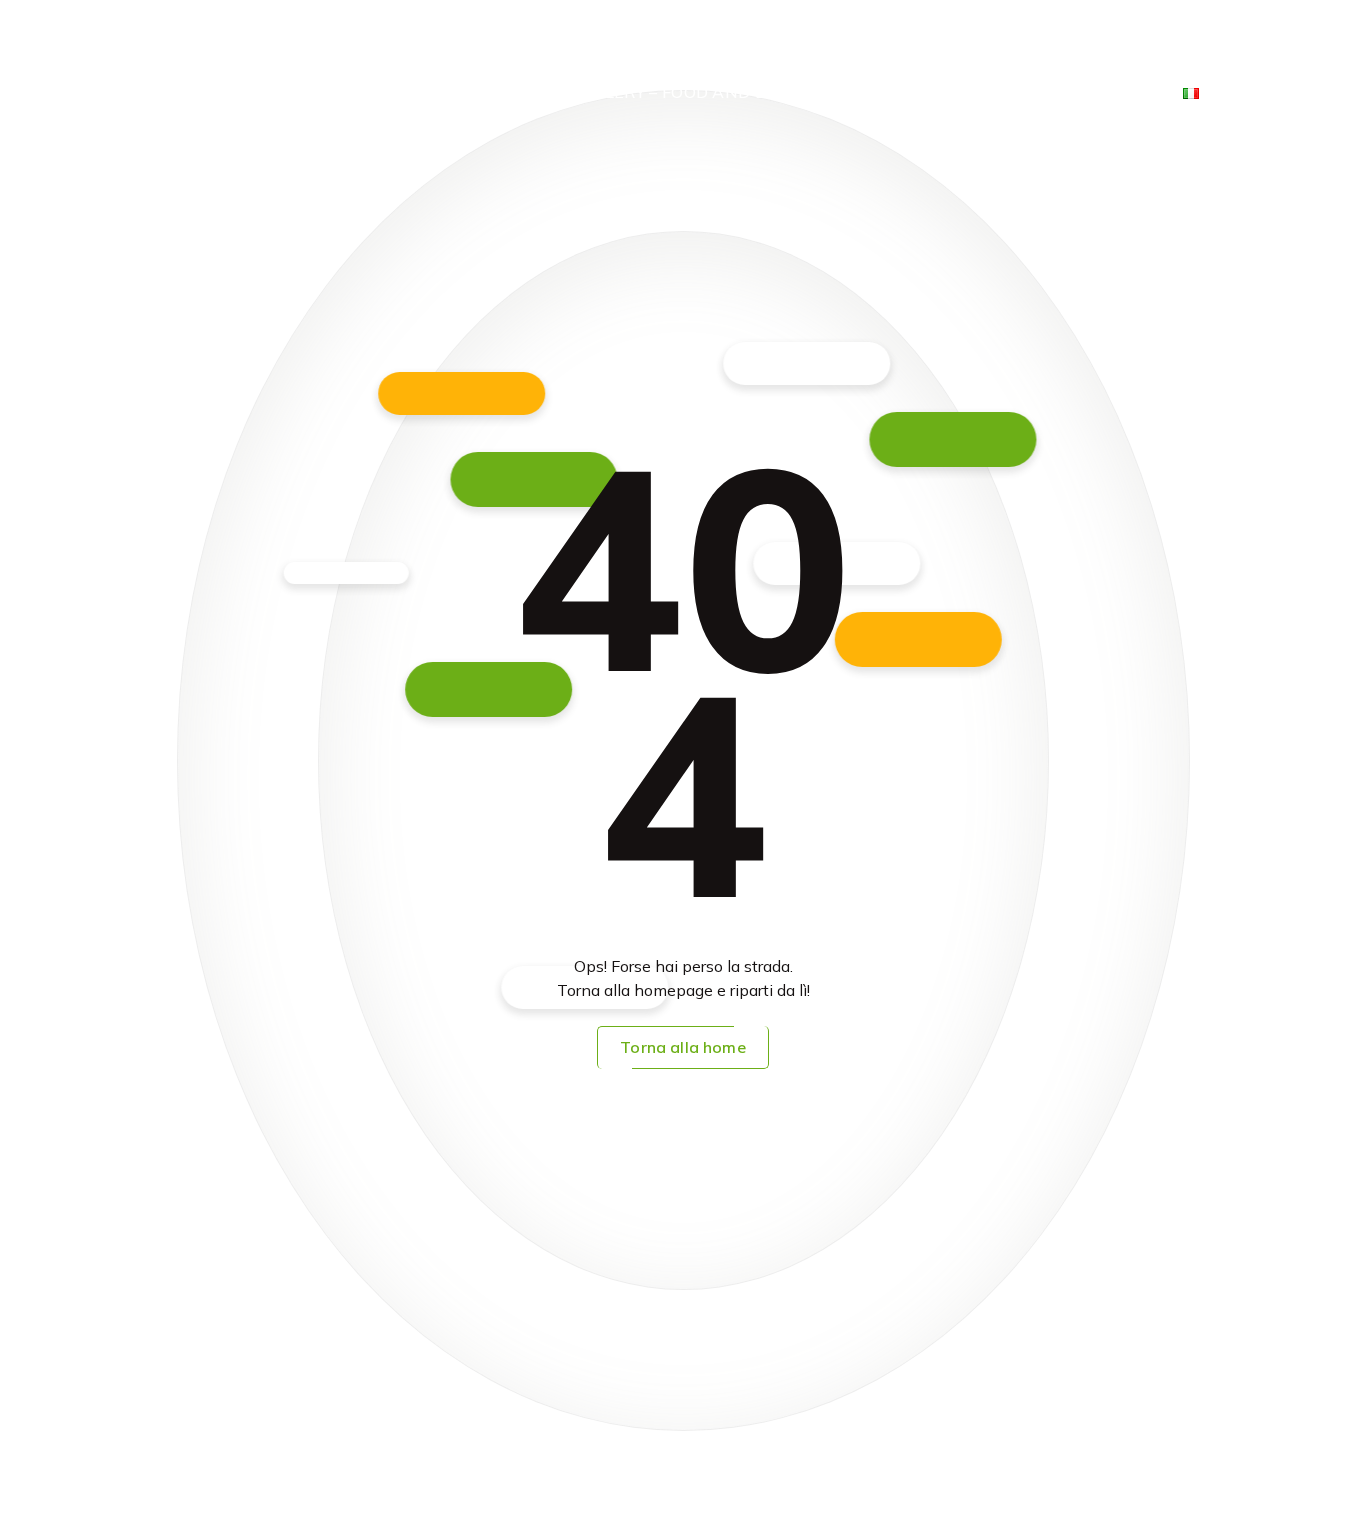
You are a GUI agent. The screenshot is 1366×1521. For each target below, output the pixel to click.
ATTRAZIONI (1013, 47)
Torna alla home (682, 1047)
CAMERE (803, 47)
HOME (713, 47)
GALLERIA (888, 92)
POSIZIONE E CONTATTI (1056, 92)
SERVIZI (900, 47)
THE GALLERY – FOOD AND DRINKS (676, 92)
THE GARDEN (1149, 47)
